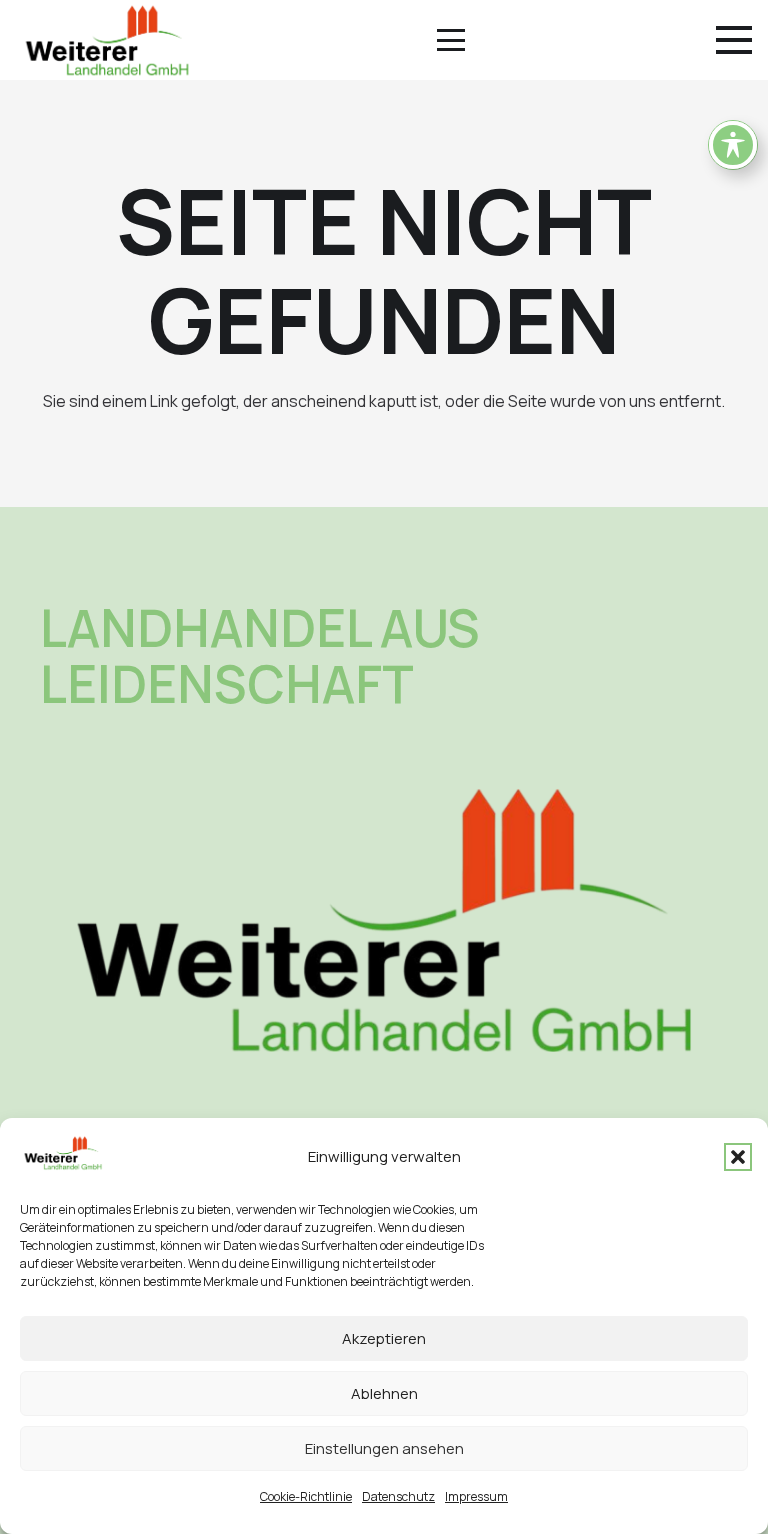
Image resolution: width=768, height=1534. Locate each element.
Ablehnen (384, 1393)
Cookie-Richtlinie (306, 1496)
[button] (738, 1157)
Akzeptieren (384, 1338)
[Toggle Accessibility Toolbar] (733, 145)
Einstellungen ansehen (384, 1448)
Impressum (476, 1496)
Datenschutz (398, 1496)
